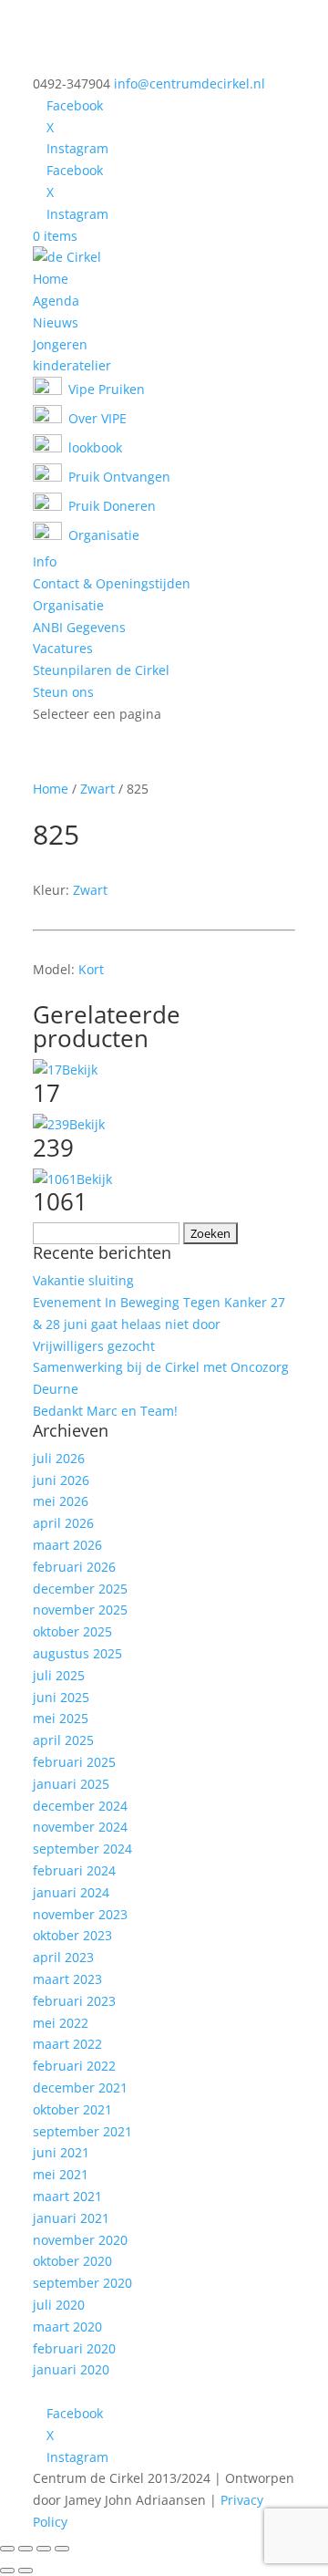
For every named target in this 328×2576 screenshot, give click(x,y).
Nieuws (56, 322)
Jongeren (60, 344)
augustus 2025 (77, 1653)
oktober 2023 (72, 1935)
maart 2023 (67, 1979)
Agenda (56, 301)
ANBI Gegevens (79, 627)
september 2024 (82, 1849)
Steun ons (63, 692)
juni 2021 (61, 2152)
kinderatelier (72, 365)
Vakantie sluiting (83, 1280)
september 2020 (82, 2283)
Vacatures (63, 648)
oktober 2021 (72, 2109)
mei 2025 (61, 1718)
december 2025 (80, 1589)
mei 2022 (61, 2023)
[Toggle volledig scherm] (26, 2549)
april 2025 (63, 1740)
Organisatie (68, 605)
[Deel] (44, 2549)
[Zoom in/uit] (7, 2549)
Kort (91, 969)
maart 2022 (67, 2044)
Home (51, 279)
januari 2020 (71, 2369)
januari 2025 (71, 1784)
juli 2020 (59, 2305)
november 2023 (80, 1914)
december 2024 (80, 1806)
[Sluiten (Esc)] (62, 2549)
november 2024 (80, 1827)
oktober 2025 (72, 1631)
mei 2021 (61, 2174)
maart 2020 (67, 2327)
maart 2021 (67, 2196)
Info (45, 561)
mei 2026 (61, 1501)
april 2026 (63, 1523)
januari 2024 (71, 1892)
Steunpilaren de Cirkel (101, 670)
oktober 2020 (72, 2261)
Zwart (97, 789)
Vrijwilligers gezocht (94, 1346)
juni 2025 (61, 1697)
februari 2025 (74, 1762)
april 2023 (63, 1957)
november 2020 (80, 2240)
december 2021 (80, 2088)
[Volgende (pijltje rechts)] (26, 2571)
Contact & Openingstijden (112, 583)
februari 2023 (74, 2001)
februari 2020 (74, 2348)
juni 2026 (61, 1480)
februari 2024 (74, 1870)
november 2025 (80, 1610)
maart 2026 (67, 1545)
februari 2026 (74, 1567)
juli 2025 (59, 1675)
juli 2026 (59, 1458)
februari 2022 (74, 2066)
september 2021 (82, 2131)
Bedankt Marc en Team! (105, 1411)
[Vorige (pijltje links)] (7, 2571)
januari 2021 (71, 2218)
